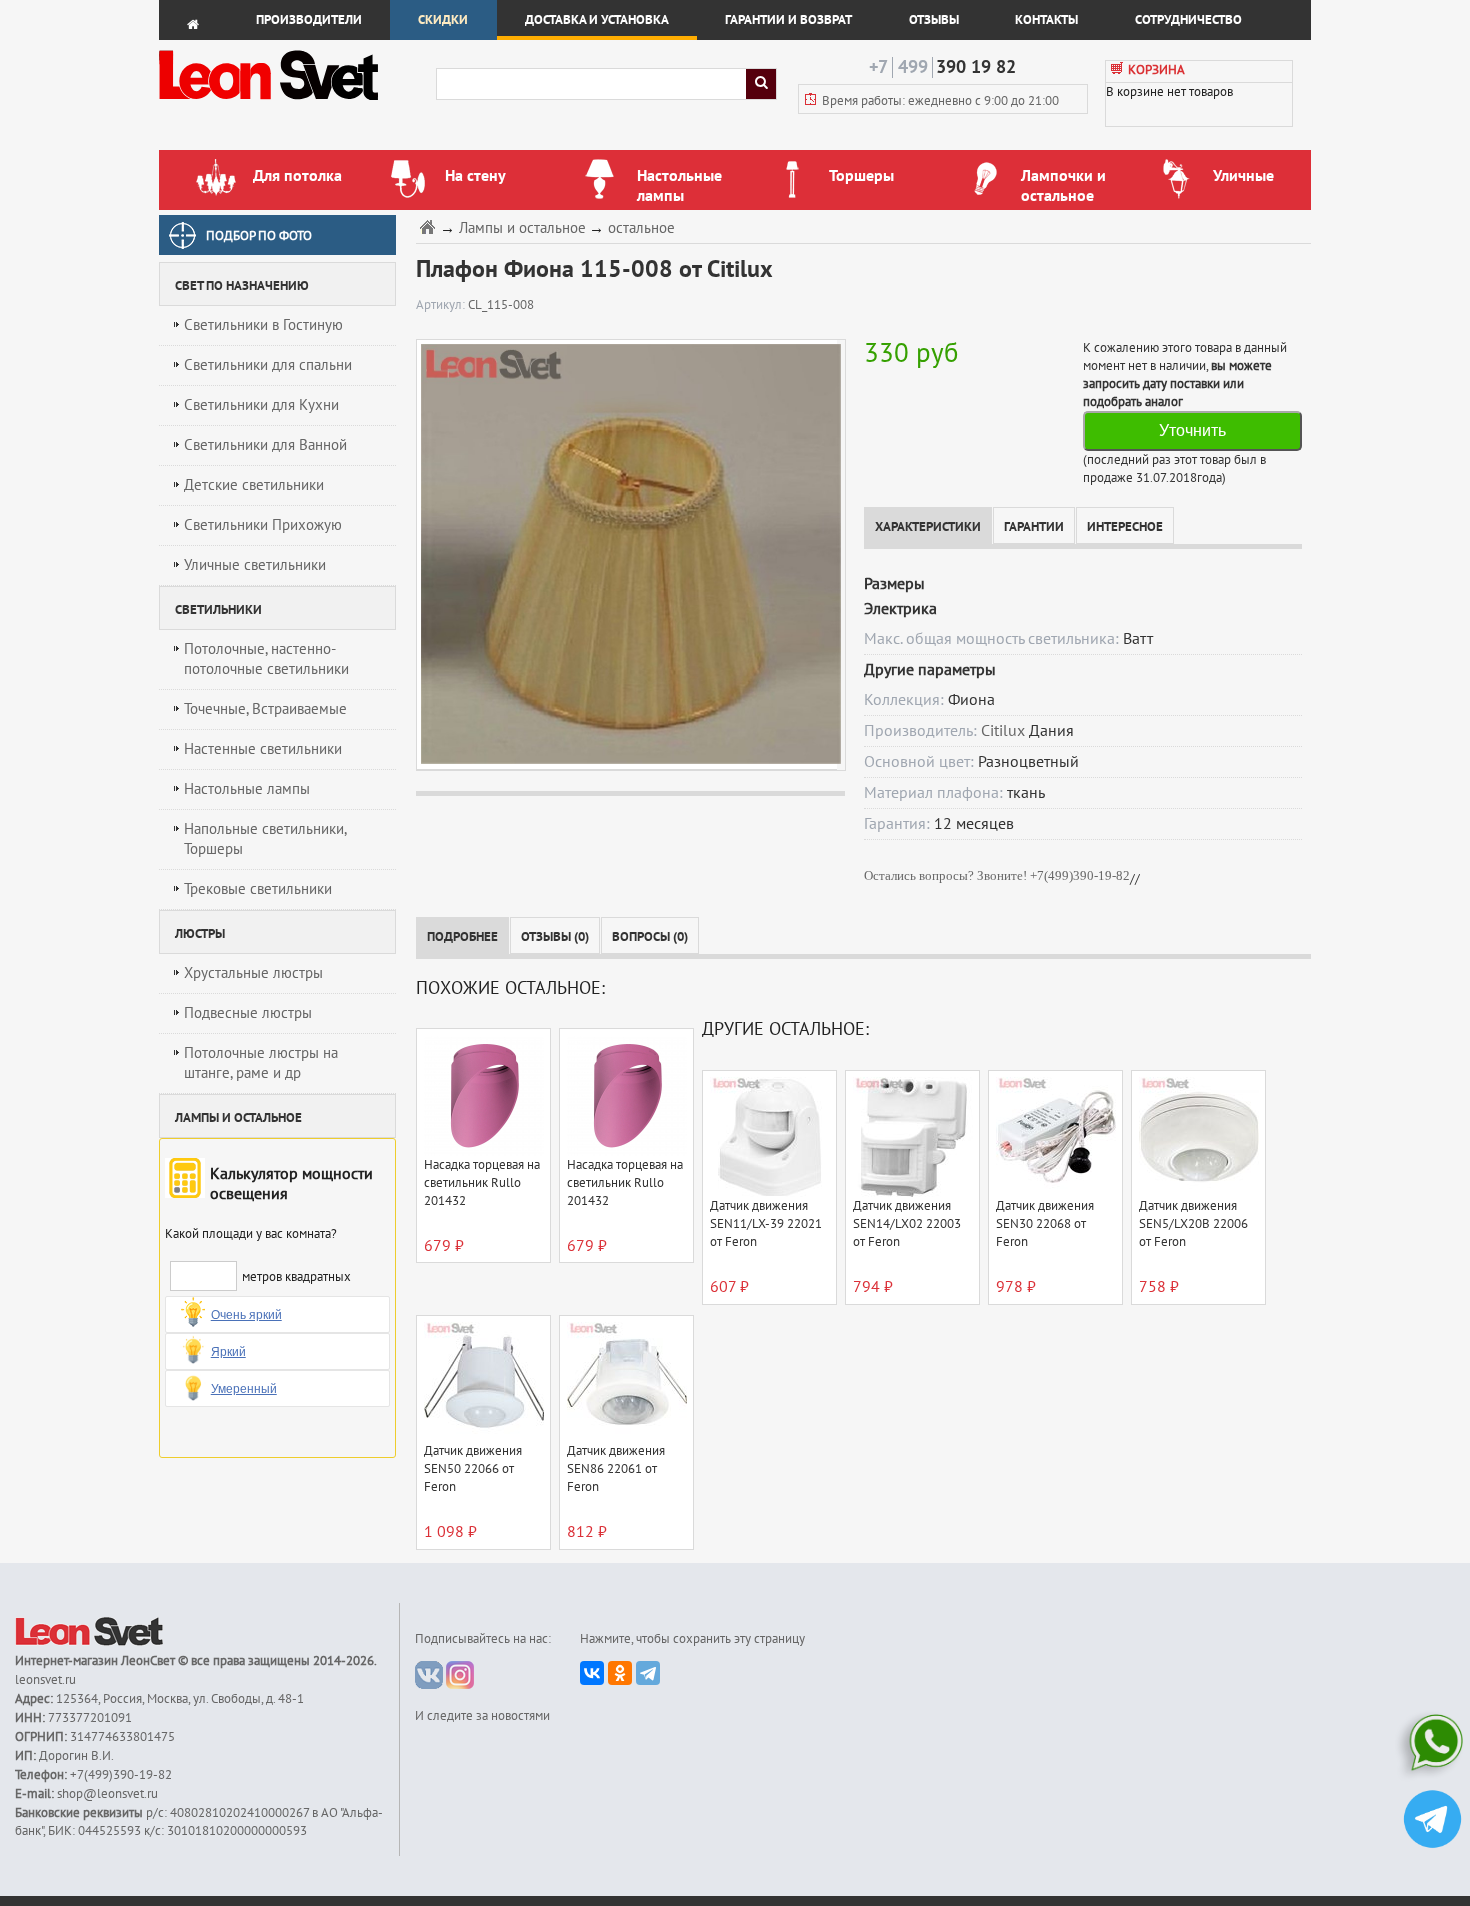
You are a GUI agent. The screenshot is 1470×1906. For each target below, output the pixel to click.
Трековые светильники (258, 889)
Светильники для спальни (268, 365)
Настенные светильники (263, 749)
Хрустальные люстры (253, 973)
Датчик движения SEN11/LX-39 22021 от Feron (766, 1224)
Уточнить (1192, 430)
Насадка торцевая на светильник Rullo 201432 (482, 1183)
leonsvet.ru (45, 1680)
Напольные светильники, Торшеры (265, 839)
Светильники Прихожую (263, 525)
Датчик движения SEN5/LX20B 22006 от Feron (1193, 1224)
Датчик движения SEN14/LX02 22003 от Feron (907, 1224)
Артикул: (442, 305)
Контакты (1046, 20)
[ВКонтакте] (592, 1673)
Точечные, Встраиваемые (265, 709)
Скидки (443, 20)
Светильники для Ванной (265, 445)
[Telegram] (648, 1673)
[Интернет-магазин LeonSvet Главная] (296, 105)
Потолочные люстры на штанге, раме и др (261, 1063)
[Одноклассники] (620, 1673)
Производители (309, 20)
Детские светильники (254, 485)
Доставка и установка (597, 20)
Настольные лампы (247, 789)
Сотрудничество (1188, 20)
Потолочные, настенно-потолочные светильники (266, 659)
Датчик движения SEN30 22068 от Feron (1045, 1224)
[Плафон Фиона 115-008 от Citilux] (626, 554)
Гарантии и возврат (788, 20)
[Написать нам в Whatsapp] (1432, 1746)
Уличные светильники (255, 565)
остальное (641, 228)
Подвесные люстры (248, 1013)
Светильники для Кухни (261, 405)
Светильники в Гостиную (263, 325)
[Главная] (430, 226)
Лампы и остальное (522, 228)
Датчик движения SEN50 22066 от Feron (473, 1469)
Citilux (1003, 731)
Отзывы (934, 20)
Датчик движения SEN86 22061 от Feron (616, 1469)
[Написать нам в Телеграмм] (1432, 1821)
